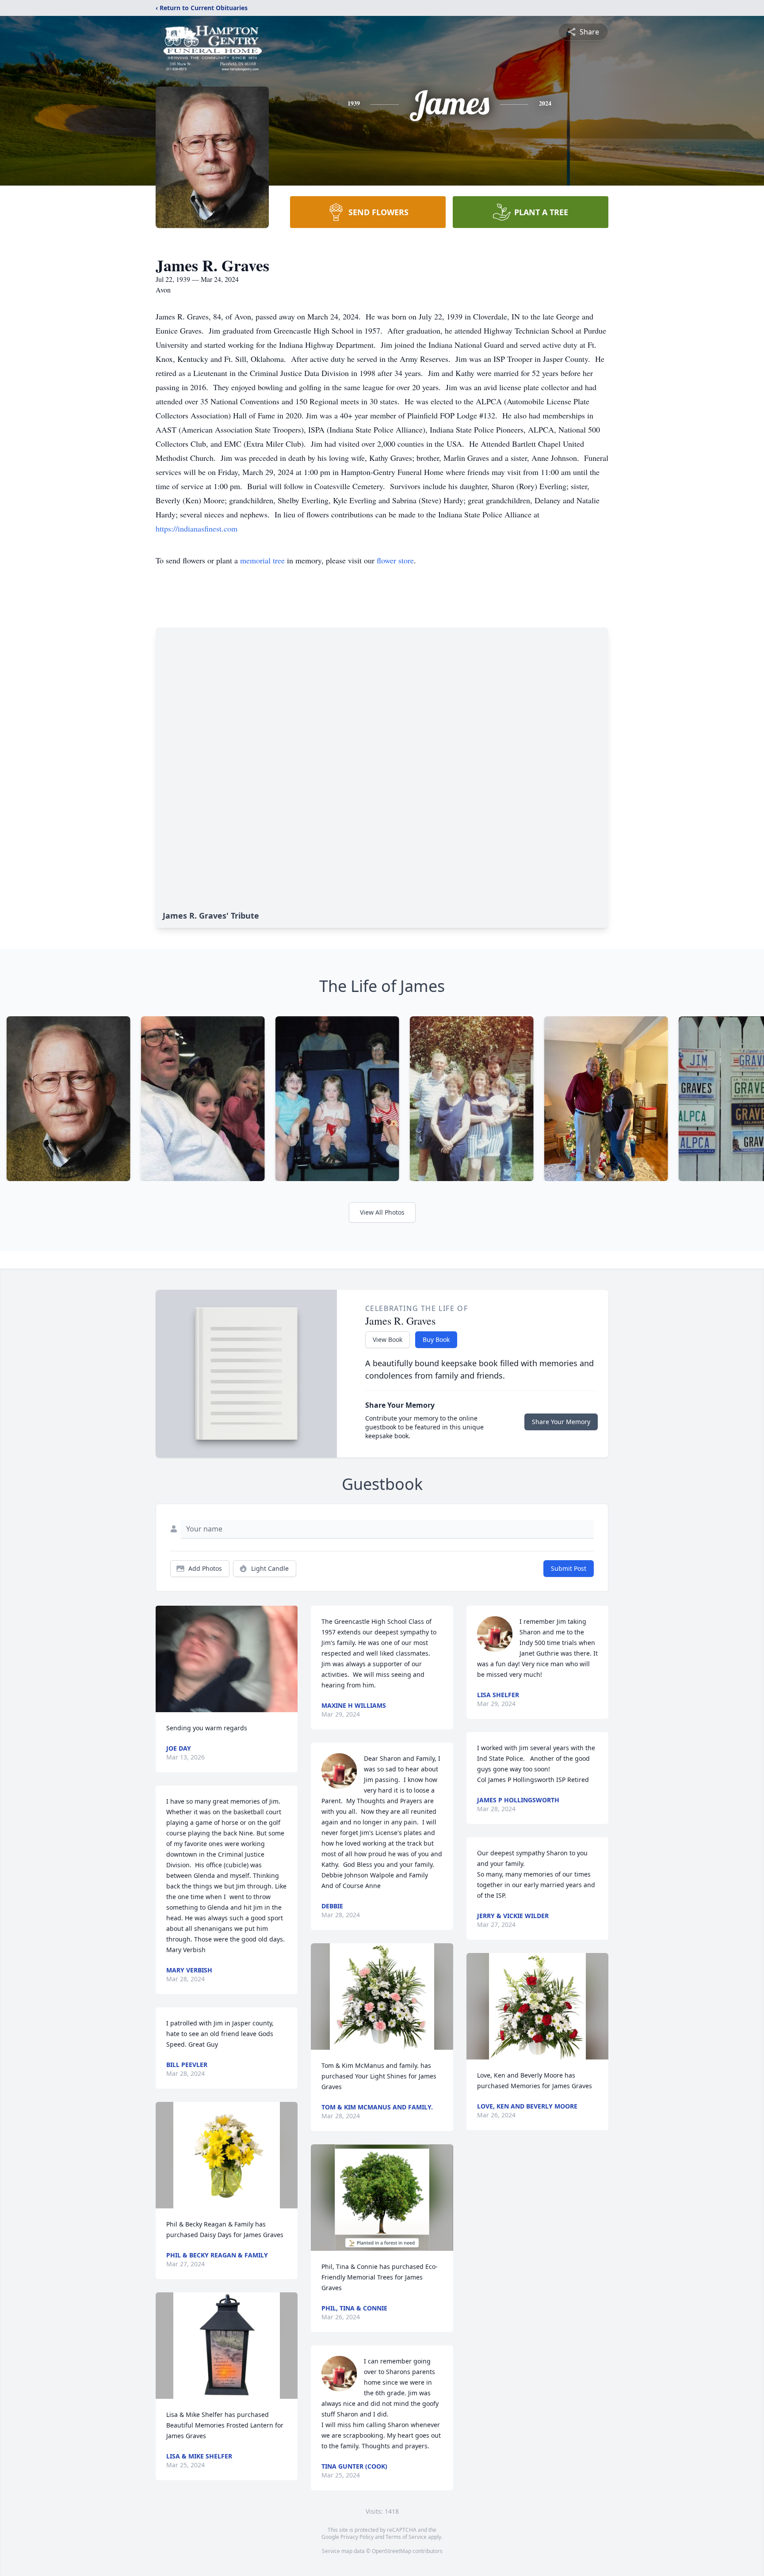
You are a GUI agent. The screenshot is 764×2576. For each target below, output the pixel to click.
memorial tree (262, 560)
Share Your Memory (561, 1422)
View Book (388, 1339)
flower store (395, 560)
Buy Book (436, 1339)
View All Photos (382, 1212)
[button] (227, 1659)
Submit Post (569, 1568)
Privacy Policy (357, 2537)
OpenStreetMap (392, 2551)
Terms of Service (406, 2537)
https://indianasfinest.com (197, 528)
